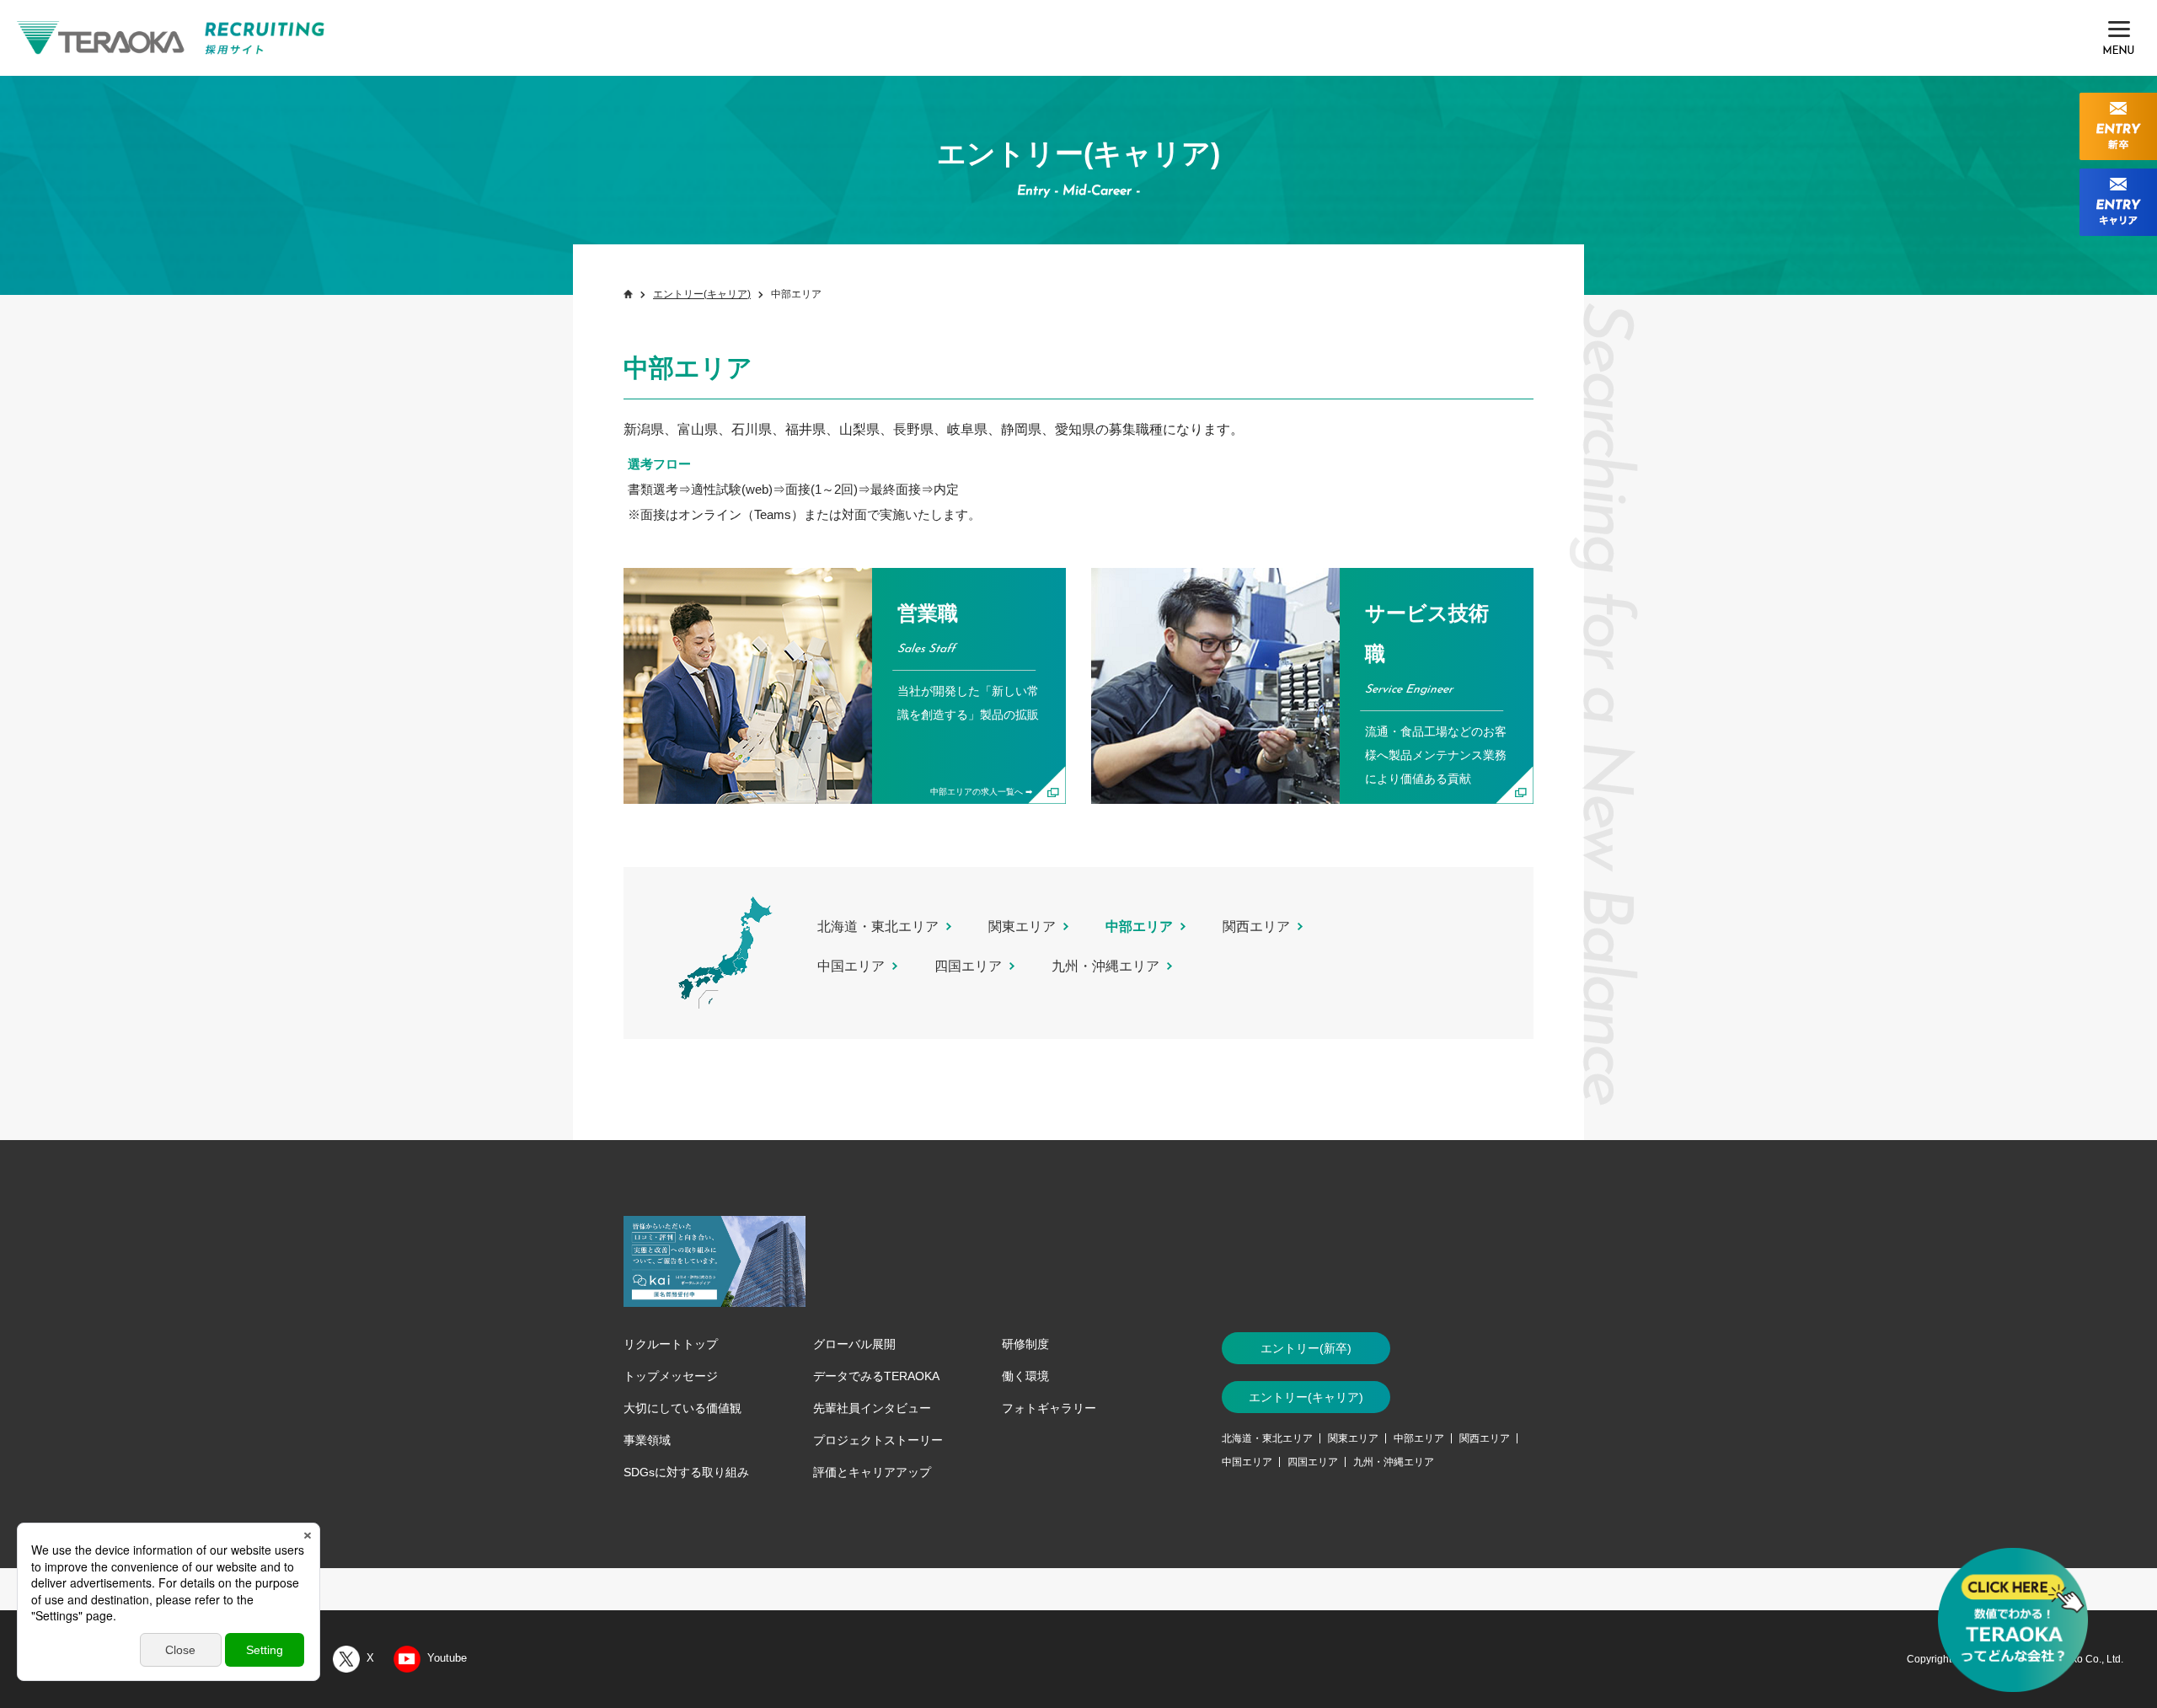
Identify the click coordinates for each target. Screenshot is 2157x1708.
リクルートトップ (671, 1344)
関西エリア (1256, 926)
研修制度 (1025, 1344)
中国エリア (851, 966)
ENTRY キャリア (2118, 202)
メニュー (2119, 38)
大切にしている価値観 (682, 1408)
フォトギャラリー (1049, 1408)
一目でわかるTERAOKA (2014, 1624)
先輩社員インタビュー (872, 1408)
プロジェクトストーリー (878, 1440)
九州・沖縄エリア (1105, 966)
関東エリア (1022, 926)
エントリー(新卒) (1306, 1348)
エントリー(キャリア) (702, 294)
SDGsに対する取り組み (686, 1472)
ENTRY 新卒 (2118, 126)
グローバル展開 (854, 1344)
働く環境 (1025, 1376)
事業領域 (647, 1440)
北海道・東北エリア (878, 926)
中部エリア (1419, 1438)
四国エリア (968, 966)
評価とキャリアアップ (872, 1472)
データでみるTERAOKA (876, 1376)
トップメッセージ (671, 1376)
